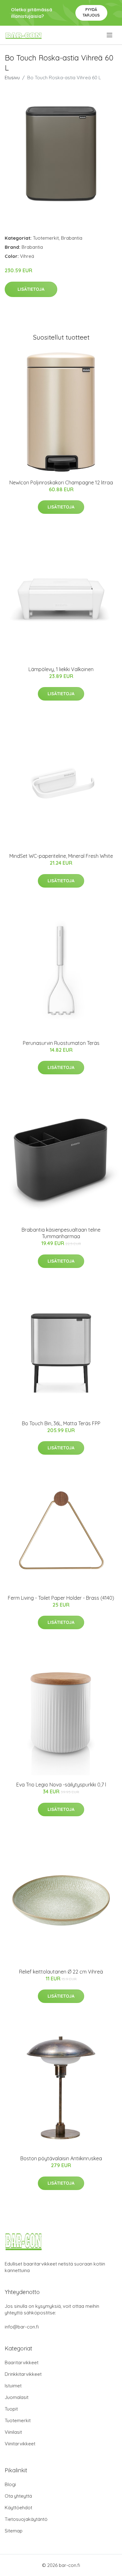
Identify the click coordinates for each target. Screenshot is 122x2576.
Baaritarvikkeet (22, 2362)
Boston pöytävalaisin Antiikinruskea (61, 2158)
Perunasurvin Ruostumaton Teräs (61, 1043)
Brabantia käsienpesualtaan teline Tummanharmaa (61, 1233)
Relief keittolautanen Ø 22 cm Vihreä (61, 1972)
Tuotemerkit (46, 238)
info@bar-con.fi (22, 2327)
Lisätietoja (31, 289)
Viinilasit (13, 2432)
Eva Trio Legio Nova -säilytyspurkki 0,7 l (61, 1785)
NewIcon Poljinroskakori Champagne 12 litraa (61, 482)
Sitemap (14, 2531)
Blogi (10, 2484)
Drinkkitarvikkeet (23, 2374)
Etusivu (12, 78)
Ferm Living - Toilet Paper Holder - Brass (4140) (61, 1598)
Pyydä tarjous (91, 12)
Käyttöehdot (18, 2508)
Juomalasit (17, 2397)
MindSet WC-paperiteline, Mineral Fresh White (61, 856)
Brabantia (72, 238)
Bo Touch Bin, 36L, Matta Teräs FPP (61, 1423)
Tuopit (11, 2409)
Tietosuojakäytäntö (26, 2519)
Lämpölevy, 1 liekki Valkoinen (61, 669)
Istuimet (13, 2386)
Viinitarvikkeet (20, 2444)
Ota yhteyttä (18, 2496)
